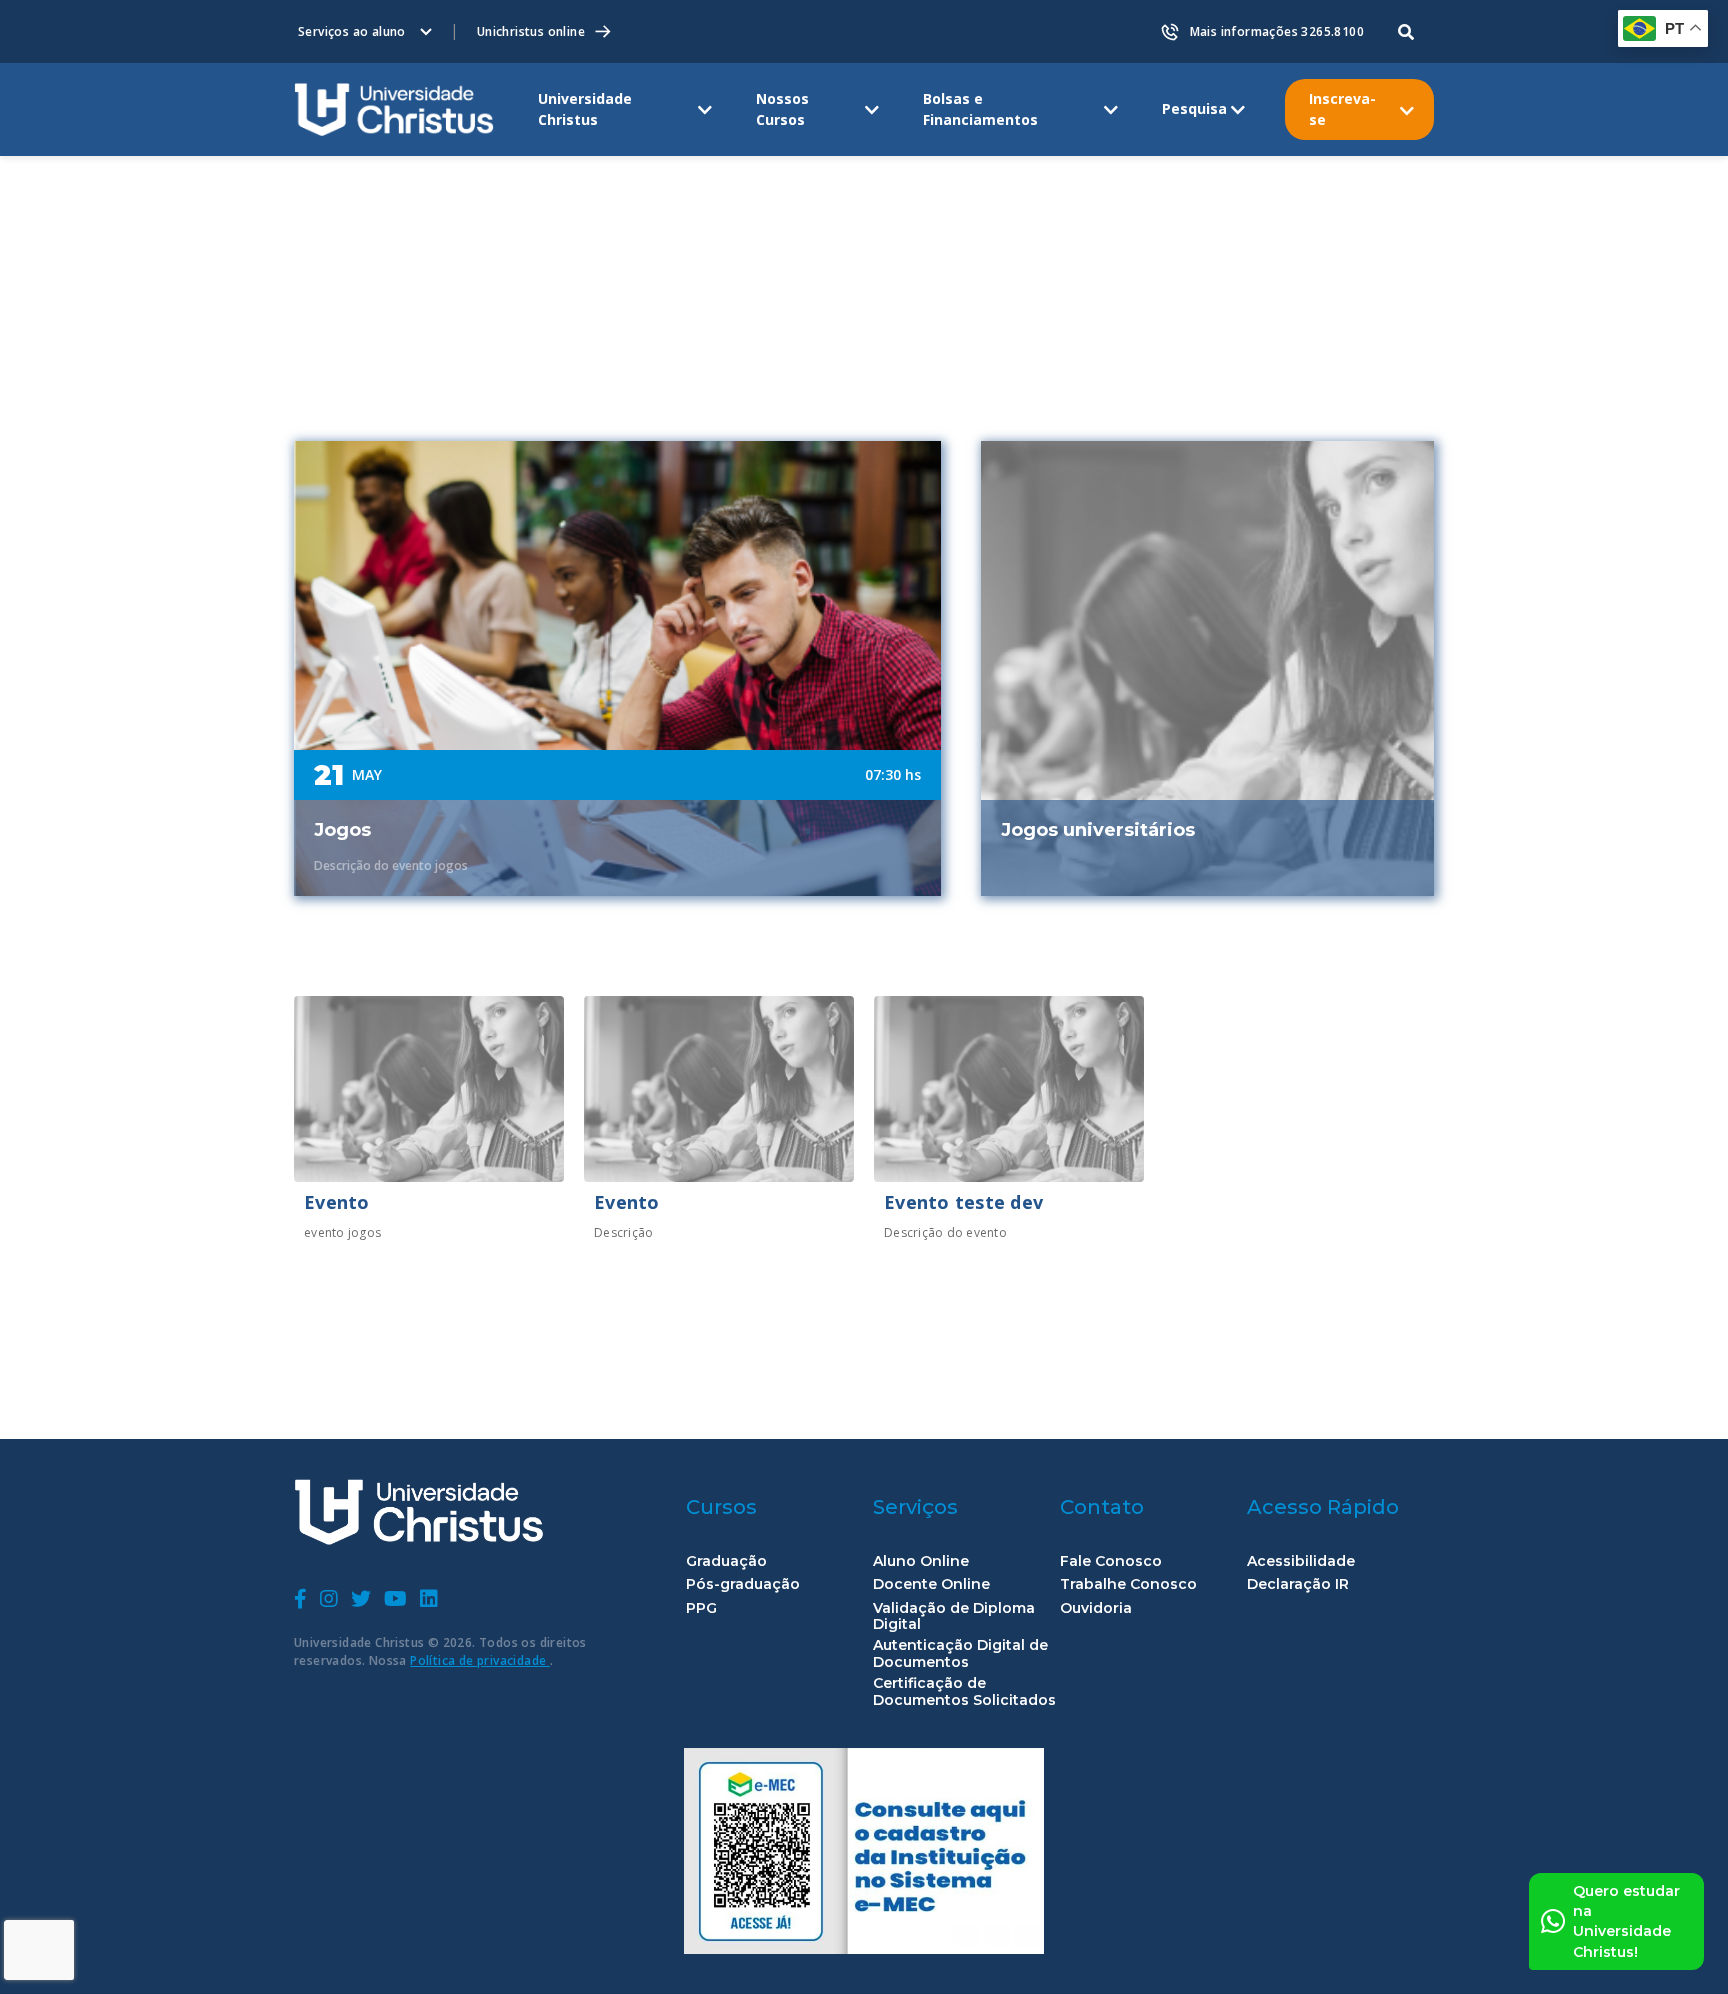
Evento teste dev (963, 1202)
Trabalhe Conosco (1128, 1584)
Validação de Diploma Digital (954, 1617)
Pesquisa (1194, 108)
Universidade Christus (585, 108)
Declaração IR (1298, 1584)
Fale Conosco (1111, 1561)
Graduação (726, 1561)
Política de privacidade (480, 1660)
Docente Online (931, 1584)
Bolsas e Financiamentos (980, 108)
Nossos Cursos (782, 108)
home (317, 182)
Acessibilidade (1301, 1561)
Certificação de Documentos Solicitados (964, 1692)
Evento (337, 1202)
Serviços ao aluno (352, 31)
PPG (701, 1608)
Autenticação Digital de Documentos (960, 1654)
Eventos (399, 182)
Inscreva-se (1342, 108)
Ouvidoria (1096, 1608)
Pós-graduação (743, 1584)
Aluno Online (921, 1561)
